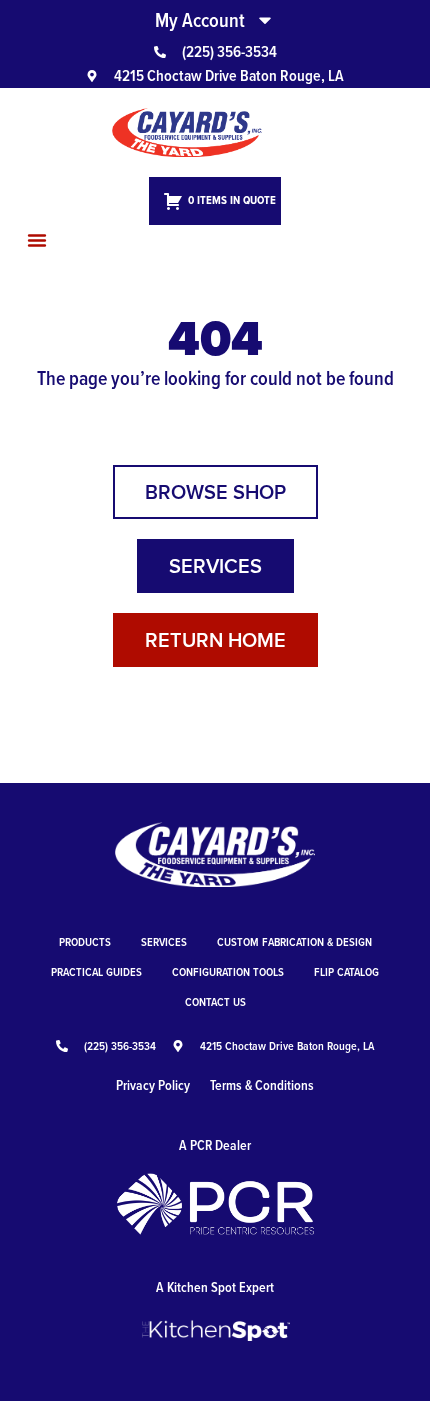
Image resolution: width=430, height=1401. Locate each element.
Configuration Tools (228, 971)
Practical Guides (96, 971)
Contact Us (215, 1001)
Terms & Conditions (262, 1085)
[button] (37, 240)
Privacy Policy (153, 1085)
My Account (200, 20)
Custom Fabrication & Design (294, 941)
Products (85, 941)
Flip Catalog (346, 971)
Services (164, 941)
